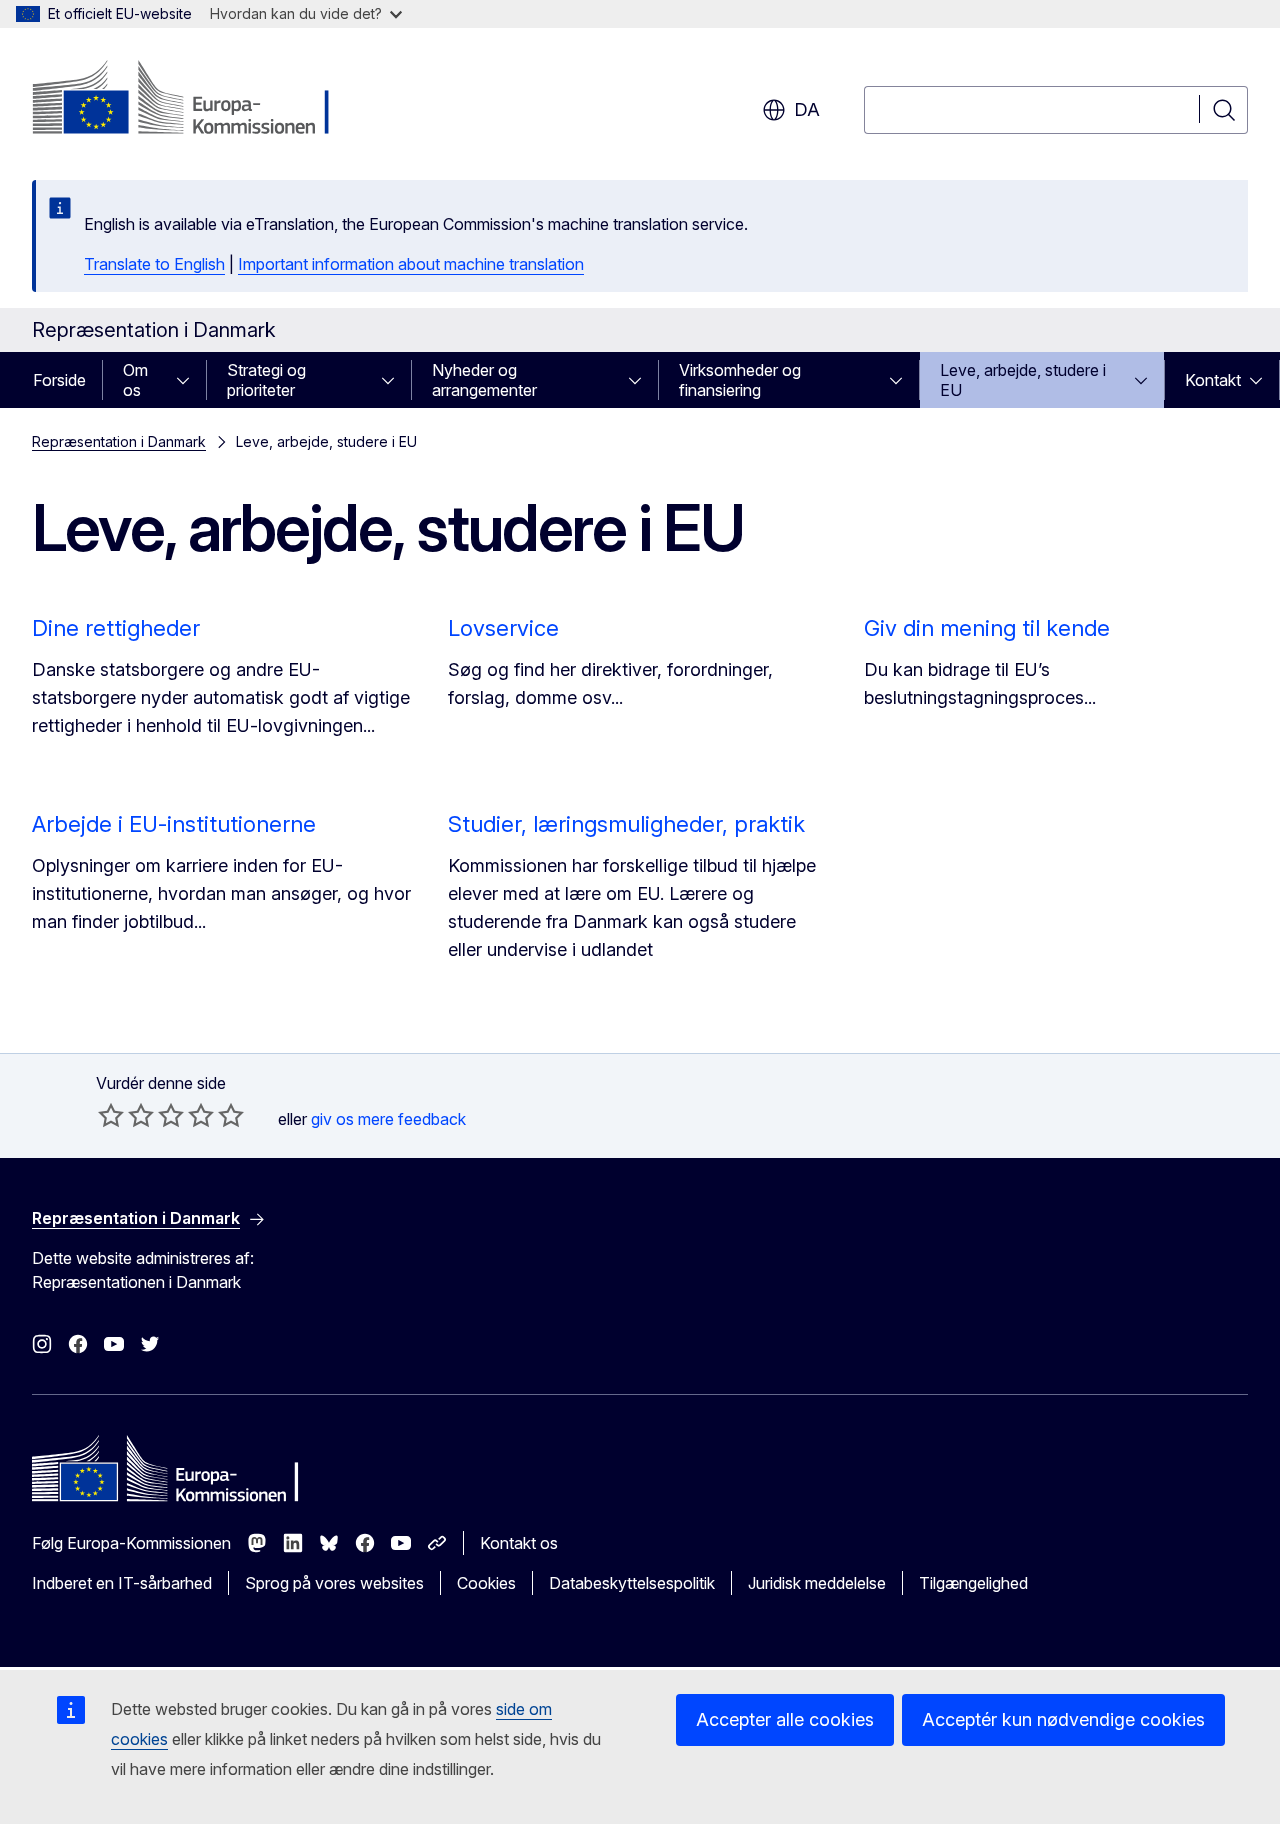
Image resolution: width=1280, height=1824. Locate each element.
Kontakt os (519, 1543)
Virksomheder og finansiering (740, 380)
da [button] (807, 109)
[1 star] (111, 1115)
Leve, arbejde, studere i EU (1023, 380)
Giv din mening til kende (987, 628)
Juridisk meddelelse (817, 1583)
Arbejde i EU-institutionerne (174, 824)
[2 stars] (126, 1115)
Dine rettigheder (116, 628)
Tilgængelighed (973, 1583)
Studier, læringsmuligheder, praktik (626, 824)
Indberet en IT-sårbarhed (122, 1583)
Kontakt (1213, 380)
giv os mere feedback (388, 1119)
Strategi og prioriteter (266, 380)
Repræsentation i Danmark (119, 441)
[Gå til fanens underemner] (189, 380)
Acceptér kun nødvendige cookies (1063, 1719)
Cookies (486, 1583)
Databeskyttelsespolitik (632, 1583)
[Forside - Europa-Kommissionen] (193, 100)
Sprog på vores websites (334, 1583)
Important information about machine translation (411, 264)
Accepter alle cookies (785, 1719)
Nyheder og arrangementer (484, 380)
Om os (135, 380)
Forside (59, 380)
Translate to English (154, 264)
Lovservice (503, 628)
